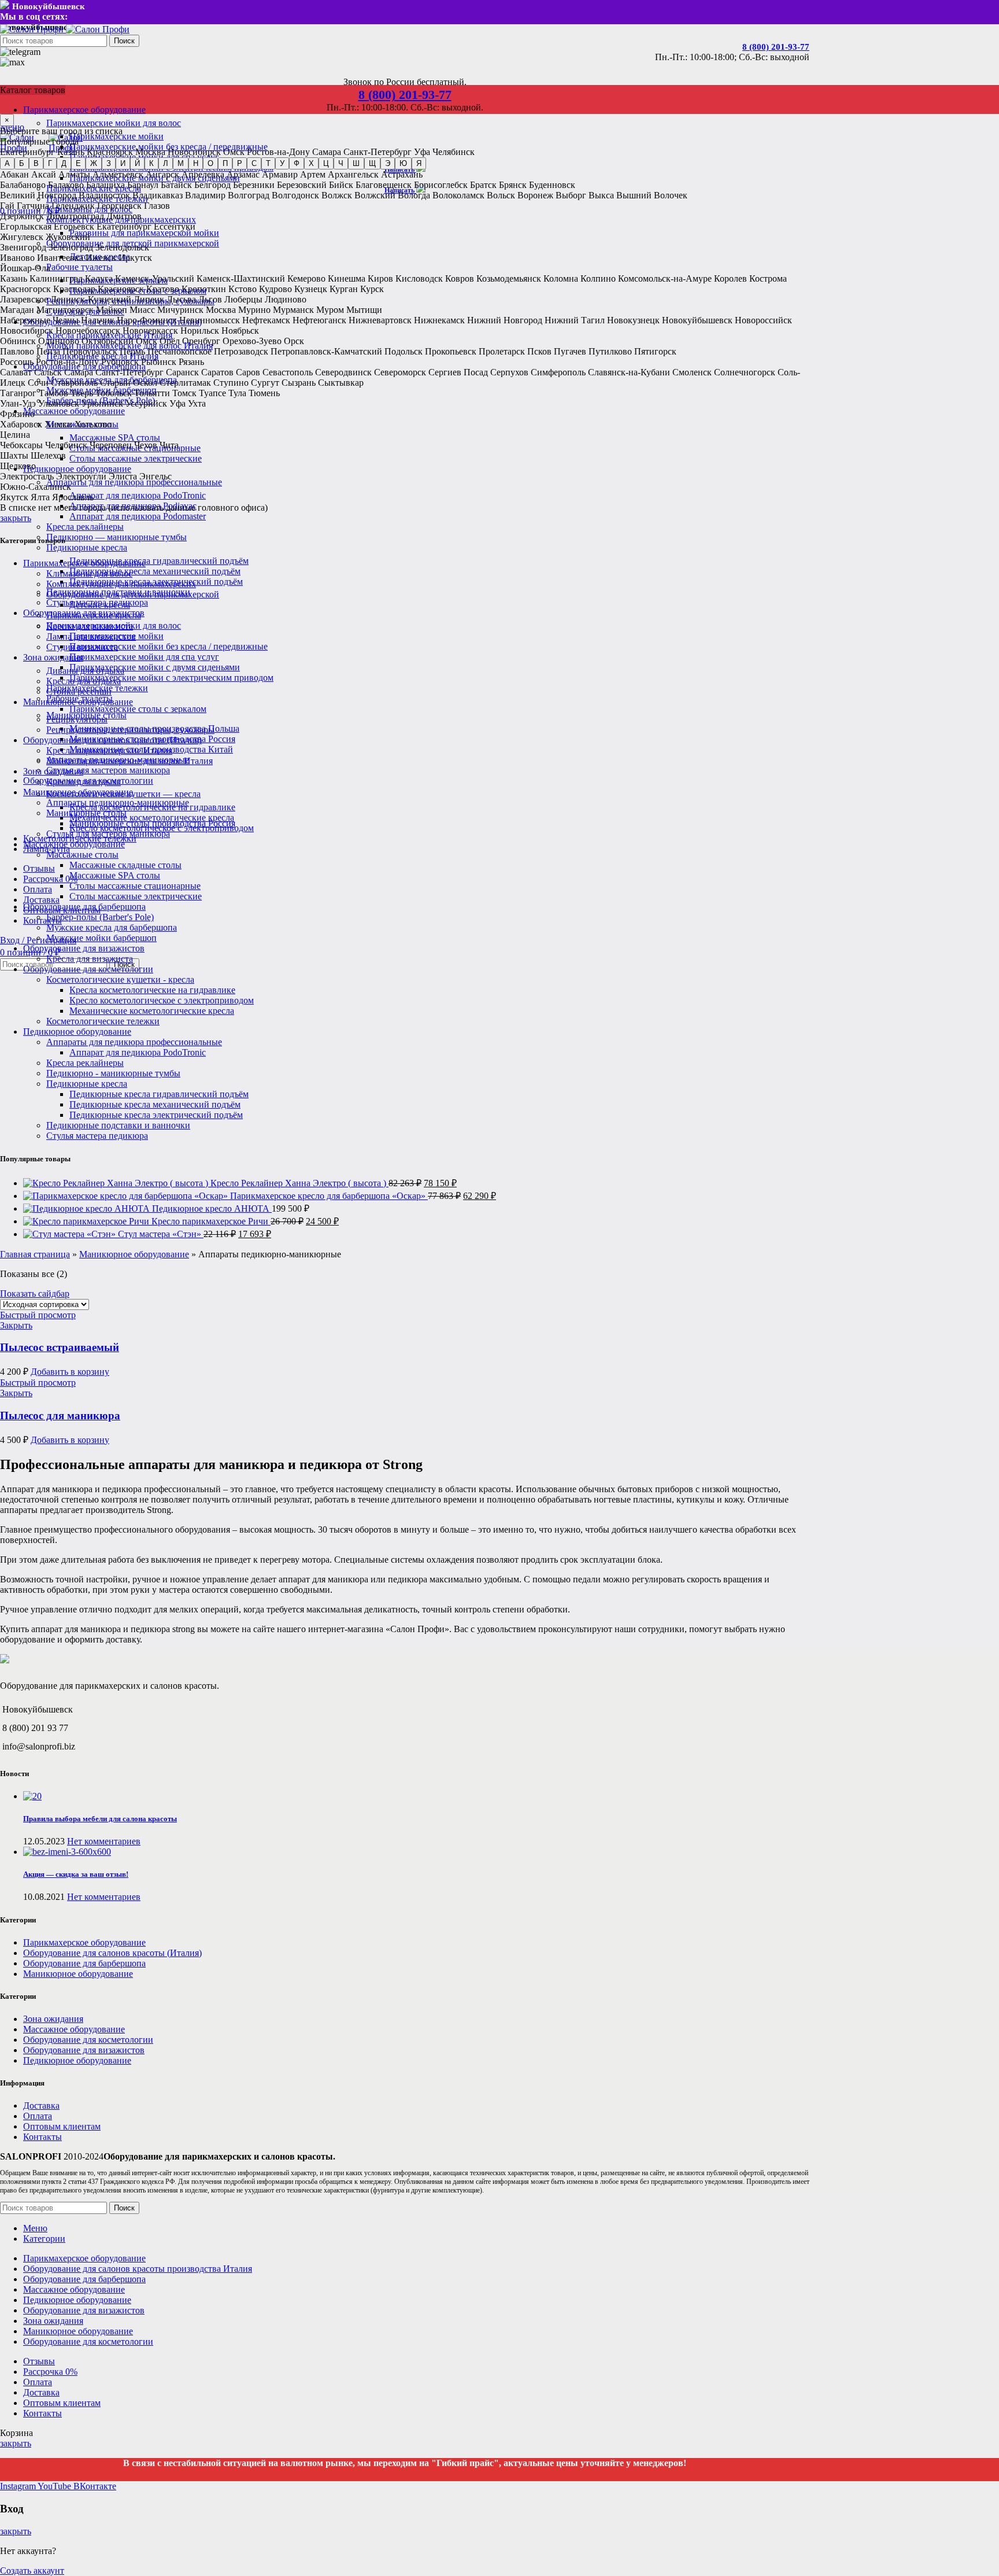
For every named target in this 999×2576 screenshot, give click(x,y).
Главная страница (35, 1254)
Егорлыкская (26, 226)
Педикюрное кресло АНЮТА (212, 1208)
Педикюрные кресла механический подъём (155, 571)
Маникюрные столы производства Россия (152, 823)
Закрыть (16, 1325)
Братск (483, 185)
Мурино (254, 310)
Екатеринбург (27, 152)
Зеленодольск (122, 247)
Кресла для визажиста (90, 959)
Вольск (501, 195)
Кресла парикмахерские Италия (109, 750)
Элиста (123, 476)
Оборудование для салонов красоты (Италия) (112, 740)
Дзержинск (22, 216)
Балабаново (23, 185)
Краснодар (74, 289)
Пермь (132, 351)
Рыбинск (159, 362)
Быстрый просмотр (38, 1315)
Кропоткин (204, 289)
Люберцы (243, 299)
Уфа (422, 152)
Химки (58, 424)
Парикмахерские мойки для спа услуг (144, 657)
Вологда (414, 195)
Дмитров (124, 216)
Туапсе (212, 393)
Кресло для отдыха (84, 782)
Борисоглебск (441, 185)
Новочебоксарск (88, 331)
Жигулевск (22, 237)
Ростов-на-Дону (278, 152)
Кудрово (275, 289)
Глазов (157, 206)
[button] (70, 1372)
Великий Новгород (38, 195)
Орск (294, 341)
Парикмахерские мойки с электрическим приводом (171, 678)
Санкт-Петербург (378, 152)
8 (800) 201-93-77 (776, 47)
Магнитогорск (65, 310)
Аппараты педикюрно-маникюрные (118, 802)
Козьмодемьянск (509, 278)
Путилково (610, 351)
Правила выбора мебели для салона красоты (100, 1819)
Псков (539, 351)
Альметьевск (118, 174)
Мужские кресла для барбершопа (112, 927)
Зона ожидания (53, 771)
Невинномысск (210, 320)
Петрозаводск (241, 351)
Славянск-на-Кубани (629, 372)
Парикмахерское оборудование (84, 563)
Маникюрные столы (86, 813)
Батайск (176, 185)
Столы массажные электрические (136, 458)
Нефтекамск (266, 320)
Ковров (460, 278)
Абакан (14, 174)
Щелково (18, 466)
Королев (730, 278)
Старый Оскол (129, 383)
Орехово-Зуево (252, 341)
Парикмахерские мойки (116, 636)
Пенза (48, 351)
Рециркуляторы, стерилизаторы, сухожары (130, 730)
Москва (150, 152)
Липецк (149, 299)
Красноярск (110, 152)
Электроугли (81, 476)
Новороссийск (763, 320)
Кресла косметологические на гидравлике (152, 990)
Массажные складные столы (125, 865)
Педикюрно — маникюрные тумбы (116, 537)
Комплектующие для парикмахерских (121, 584)
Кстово (243, 289)
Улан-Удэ (18, 403)
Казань (71, 152)
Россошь (17, 362)
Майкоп (112, 310)
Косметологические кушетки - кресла (120, 979)
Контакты (42, 2137)
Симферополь (558, 372)
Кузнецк (311, 289)
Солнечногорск (745, 372)
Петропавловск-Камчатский (326, 351)
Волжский (375, 195)
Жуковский (68, 237)
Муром (330, 310)
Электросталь (27, 476)
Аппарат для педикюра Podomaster (138, 516)
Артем (313, 174)
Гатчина (33, 206)
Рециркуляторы (77, 719)
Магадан (17, 310)
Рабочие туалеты (79, 267)
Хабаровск (21, 424)
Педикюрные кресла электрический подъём (156, 1115)
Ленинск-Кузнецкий (91, 299)
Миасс (142, 310)
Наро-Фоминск (147, 320)
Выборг (571, 195)
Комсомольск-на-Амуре (665, 278)
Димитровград (75, 216)
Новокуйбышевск (697, 320)
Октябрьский (108, 341)
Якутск (14, 497)
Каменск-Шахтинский (241, 278)
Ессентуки (175, 226)
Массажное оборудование (74, 844)
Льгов (210, 299)
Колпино (598, 278)
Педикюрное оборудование (77, 1031)
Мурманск (293, 310)
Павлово (17, 351)
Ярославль (73, 497)
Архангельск (353, 174)
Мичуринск (180, 310)
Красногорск (25, 289)
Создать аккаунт (32, 2571)
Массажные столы (82, 855)
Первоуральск (90, 351)
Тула (237, 393)
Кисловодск (419, 278)
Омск (234, 152)
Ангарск (162, 174)
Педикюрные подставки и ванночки (118, 1125)
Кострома (768, 278)
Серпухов (509, 372)
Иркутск (135, 258)
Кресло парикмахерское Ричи (211, 1221)
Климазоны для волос (89, 573)
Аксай (44, 174)
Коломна (561, 278)
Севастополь (288, 372)
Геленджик (73, 206)
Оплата (38, 2116)
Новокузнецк (633, 320)
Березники (254, 185)
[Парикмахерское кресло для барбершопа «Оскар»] (127, 1196)
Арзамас (243, 174)
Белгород (212, 185)
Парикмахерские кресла (94, 615)
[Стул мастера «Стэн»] (71, 1234)
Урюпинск (102, 403)
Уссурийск (146, 403)
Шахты (14, 455)
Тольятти (152, 393)
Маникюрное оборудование (78, 792)
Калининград (56, 278)
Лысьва (181, 299)
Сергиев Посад (458, 372)
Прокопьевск (451, 351)
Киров (380, 278)
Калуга (99, 278)
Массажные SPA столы (115, 438)
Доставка (41, 2106)
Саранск (182, 372)
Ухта (197, 403)
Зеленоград (71, 247)
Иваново (17, 258)
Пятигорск (655, 351)
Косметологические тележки (103, 1021)
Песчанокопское (180, 351)
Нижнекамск (439, 320)
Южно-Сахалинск (36, 487)
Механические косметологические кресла (152, 818)
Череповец (111, 445)
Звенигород (23, 247)
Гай (7, 206)
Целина (15, 435)
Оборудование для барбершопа (84, 907)
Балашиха (106, 185)
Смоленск (692, 372)
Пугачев (570, 351)
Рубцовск (120, 362)
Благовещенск (384, 185)
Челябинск (454, 152)
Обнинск (18, 341)
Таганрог (18, 393)
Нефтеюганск (319, 320)
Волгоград (249, 195)
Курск (372, 289)
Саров (248, 372)
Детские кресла (100, 605)
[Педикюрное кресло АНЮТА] (88, 1208)
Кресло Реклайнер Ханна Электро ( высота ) (299, 1183)
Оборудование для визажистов (84, 948)
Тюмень (264, 393)
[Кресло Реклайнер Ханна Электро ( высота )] (117, 1183)
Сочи (38, 383)
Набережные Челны (39, 320)
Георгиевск (119, 206)
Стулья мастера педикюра (97, 1136)
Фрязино (17, 414)
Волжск (337, 195)
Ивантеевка (60, 258)
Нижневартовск (380, 320)
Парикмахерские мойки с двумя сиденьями (155, 667)
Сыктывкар (341, 383)
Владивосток (104, 195)
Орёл (170, 341)
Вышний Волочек (652, 195)
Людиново (286, 299)
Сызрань (299, 383)
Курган (344, 289)
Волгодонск (295, 195)
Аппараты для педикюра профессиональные (134, 482)
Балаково (66, 185)
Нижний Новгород (505, 320)
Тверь (82, 393)
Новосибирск (194, 152)
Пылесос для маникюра (60, 1416)
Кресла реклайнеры (85, 527)
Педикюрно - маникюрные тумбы (113, 1073)
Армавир (280, 174)
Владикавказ (158, 195)
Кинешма (347, 278)
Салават (16, 372)
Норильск (200, 331)
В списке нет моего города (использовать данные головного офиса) (134, 508)
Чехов (146, 445)
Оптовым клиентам (62, 2126)
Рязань (191, 362)
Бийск (341, 185)
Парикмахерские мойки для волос (114, 123)
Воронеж (535, 195)
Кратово (163, 289)
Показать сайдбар (35, 1293)
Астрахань (402, 174)
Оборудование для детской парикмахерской (133, 594)
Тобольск (114, 393)
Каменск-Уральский (155, 278)
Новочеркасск (150, 331)
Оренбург (201, 341)
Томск (184, 393)
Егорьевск (74, 226)
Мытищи (364, 310)
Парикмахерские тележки (97, 688)
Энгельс (156, 476)
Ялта (40, 497)
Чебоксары (21, 445)
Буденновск (552, 185)
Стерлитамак (185, 383)
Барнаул (143, 185)
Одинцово (59, 341)
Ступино (231, 383)
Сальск (48, 372)
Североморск (400, 372)
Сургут (265, 383)
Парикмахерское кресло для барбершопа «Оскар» (329, 1196)
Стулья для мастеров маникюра (108, 770)
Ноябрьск (240, 331)
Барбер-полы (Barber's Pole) (100, 917)
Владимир (205, 195)
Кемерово (306, 278)
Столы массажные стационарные (135, 886)
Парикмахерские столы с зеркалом (138, 709)
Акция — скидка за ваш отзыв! (76, 1874)
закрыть (16, 518)
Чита (169, 445)
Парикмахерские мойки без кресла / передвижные (169, 646)
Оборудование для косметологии (88, 969)
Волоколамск (458, 195)
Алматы (74, 174)
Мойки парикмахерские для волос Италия (129, 761)
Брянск (513, 185)
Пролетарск (502, 351)
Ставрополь (74, 383)
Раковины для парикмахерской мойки (144, 233)
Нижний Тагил (575, 320)
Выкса (601, 195)
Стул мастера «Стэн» (161, 1234)
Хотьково (93, 424)
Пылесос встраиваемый (60, 1347)
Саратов (217, 372)
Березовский (302, 185)
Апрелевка (203, 174)
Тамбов (53, 393)
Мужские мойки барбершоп (101, 938)
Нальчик (98, 320)
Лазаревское (24, 299)
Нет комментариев (104, 1841)
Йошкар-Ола (25, 268)
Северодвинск (343, 372)
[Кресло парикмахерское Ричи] (87, 1221)
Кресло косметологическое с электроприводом (162, 1000)
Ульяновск (59, 403)
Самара (327, 152)
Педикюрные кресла (87, 547)
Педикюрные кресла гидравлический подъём (159, 561)
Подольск (404, 351)
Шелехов (48, 455)
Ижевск (101, 258)
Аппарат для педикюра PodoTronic (138, 495)
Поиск (124, 41)
